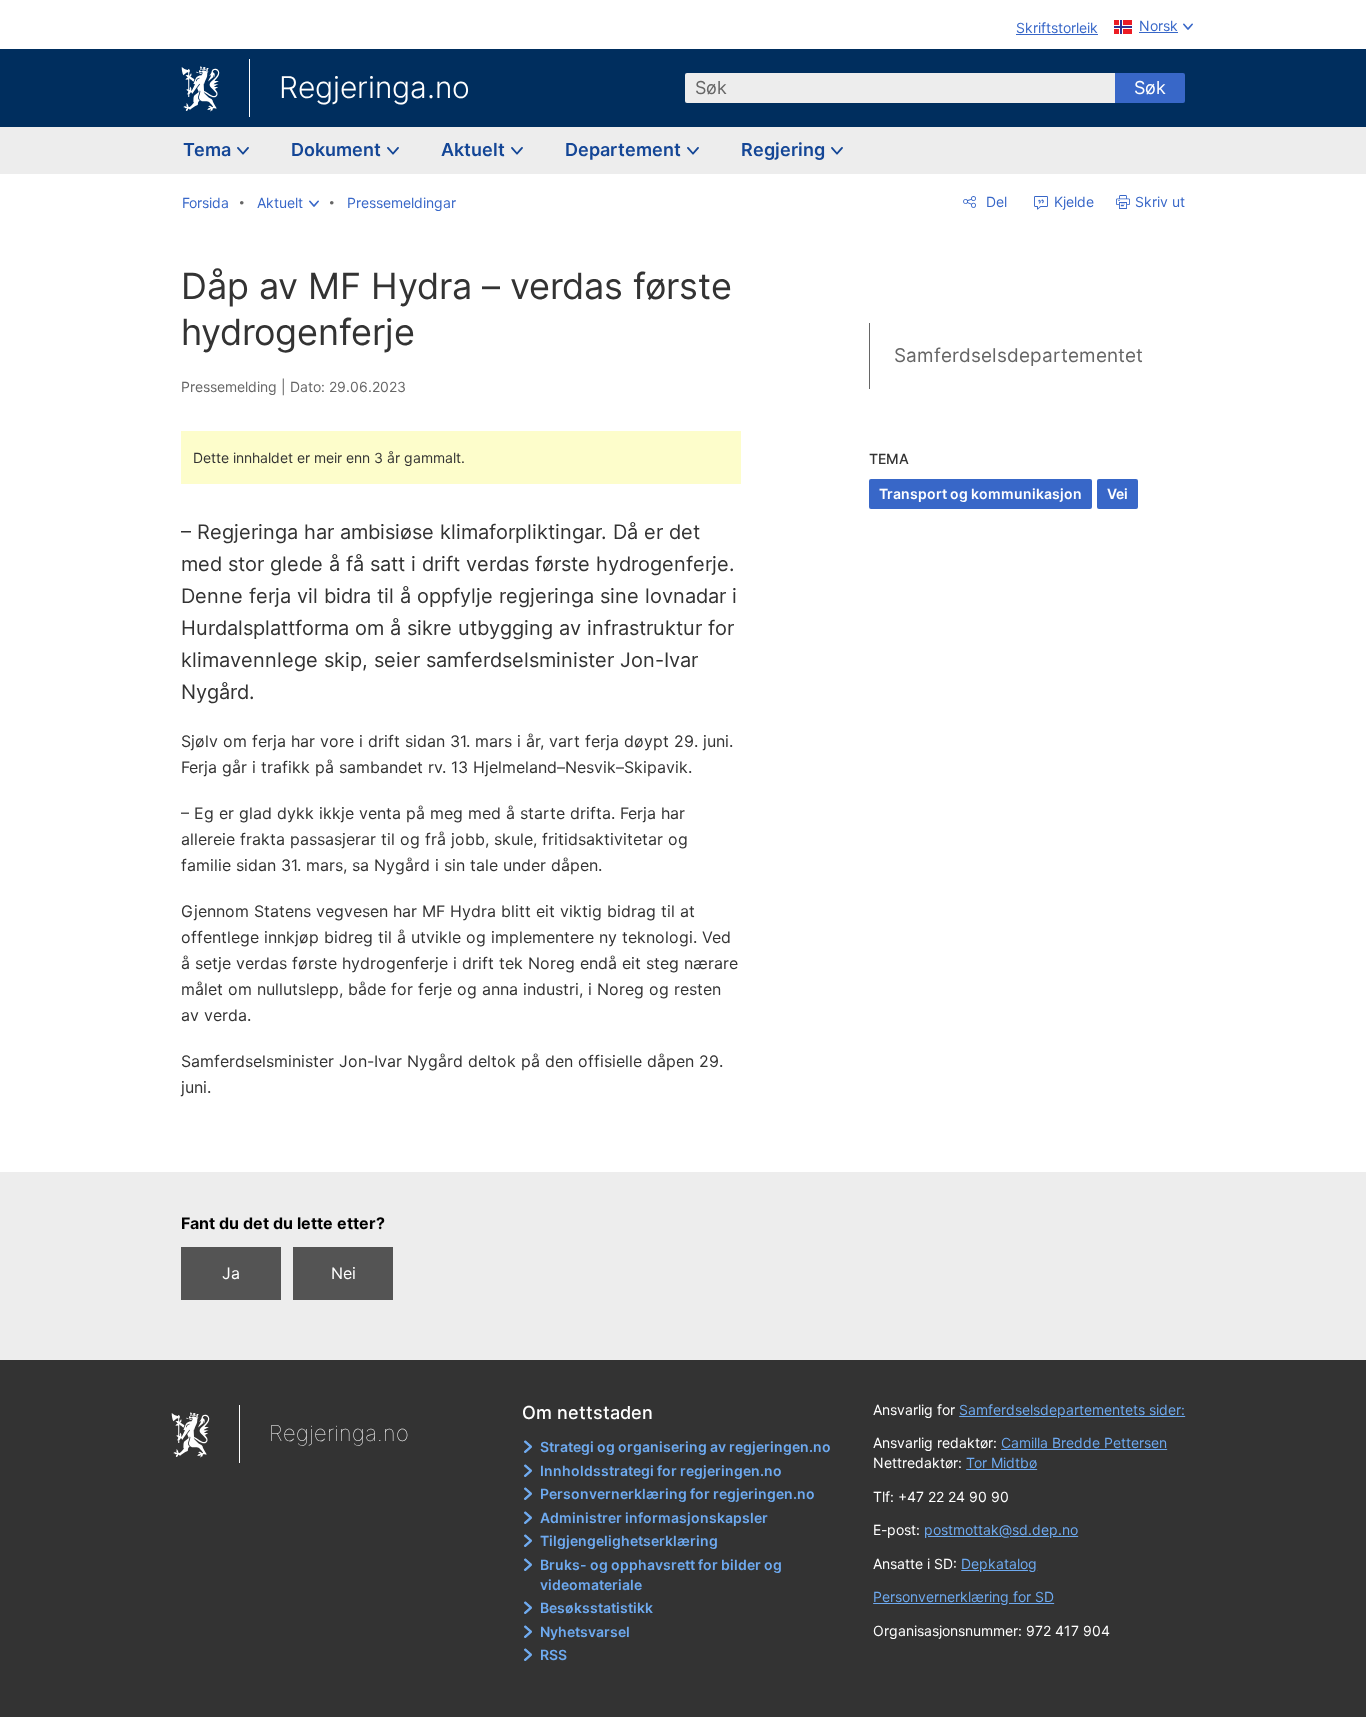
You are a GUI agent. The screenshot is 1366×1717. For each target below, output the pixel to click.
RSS (553, 1654)
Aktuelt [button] (475, 149)
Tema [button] (209, 149)
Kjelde (1072, 201)
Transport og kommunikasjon (980, 493)
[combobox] (900, 88)
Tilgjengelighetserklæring (629, 1540)
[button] (288, 203)
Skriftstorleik (1057, 27)
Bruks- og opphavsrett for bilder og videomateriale (661, 1574)
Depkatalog (999, 1563)
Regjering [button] (785, 149)
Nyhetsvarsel (585, 1631)
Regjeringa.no (374, 87)
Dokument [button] (338, 149)
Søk (1150, 87)
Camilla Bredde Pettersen (1084, 1442)
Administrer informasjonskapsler (654, 1517)
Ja (231, 1273)
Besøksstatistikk (596, 1607)
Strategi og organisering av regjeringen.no (685, 1446)
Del (994, 201)
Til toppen (471, 1142)
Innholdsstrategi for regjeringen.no (661, 1470)
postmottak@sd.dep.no (1001, 1529)
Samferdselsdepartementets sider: (1072, 1409)
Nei (343, 1273)
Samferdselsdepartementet (1018, 355)
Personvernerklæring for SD (963, 1596)
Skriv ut (1160, 201)
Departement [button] (625, 149)
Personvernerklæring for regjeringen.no (677, 1493)
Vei (1117, 493)
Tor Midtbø (1001, 1462)
